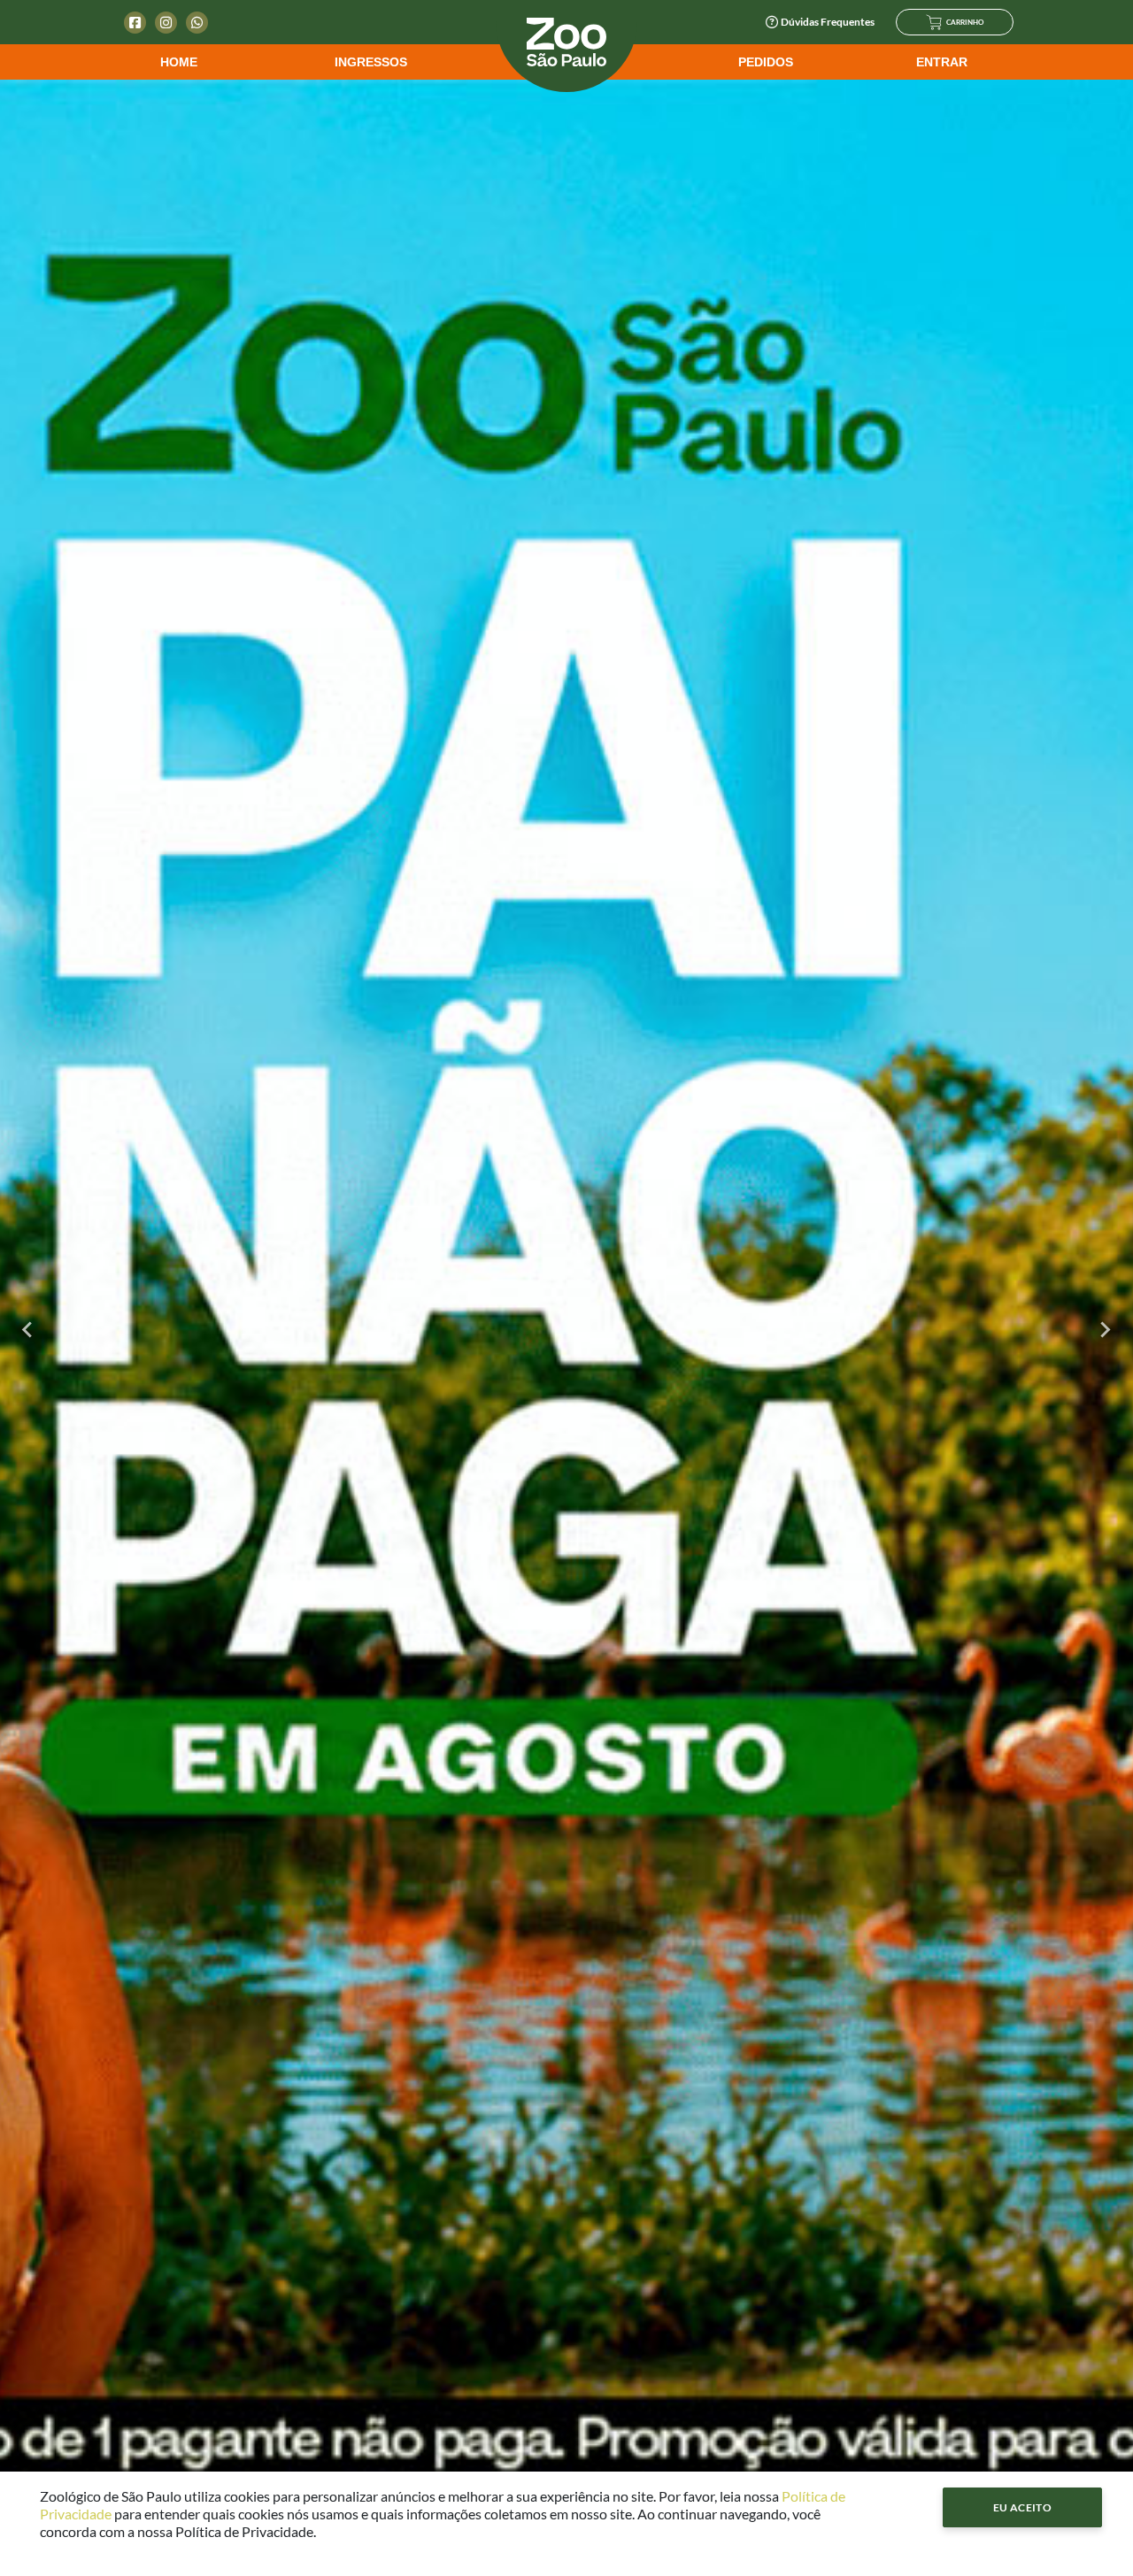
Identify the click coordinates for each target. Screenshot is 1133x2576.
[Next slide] (1105, 1330)
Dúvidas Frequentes (828, 22)
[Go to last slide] (28, 1330)
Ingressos (371, 62)
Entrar (942, 62)
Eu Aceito (1023, 2507)
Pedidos (766, 62)
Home (179, 62)
